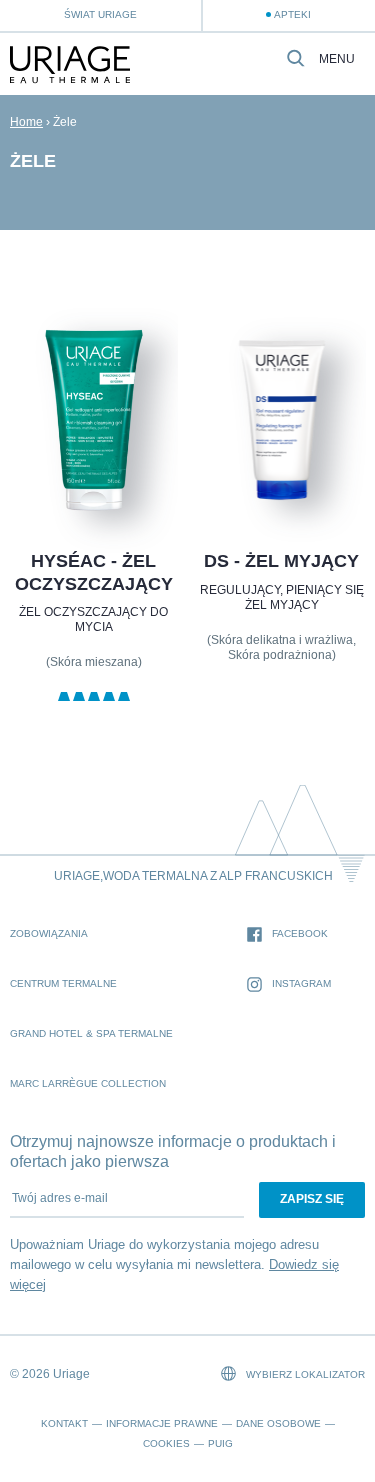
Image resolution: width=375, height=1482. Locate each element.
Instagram (301, 983)
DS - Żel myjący (281, 561)
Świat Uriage (100, 14)
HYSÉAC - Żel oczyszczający (94, 572)
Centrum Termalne (63, 983)
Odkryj (93, 471)
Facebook (300, 933)
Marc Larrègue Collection (88, 1083)
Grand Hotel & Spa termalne (91, 1033)
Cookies (166, 1443)
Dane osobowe (278, 1423)
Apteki (292, 14)
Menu (337, 59)
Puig (220, 1443)
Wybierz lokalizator (304, 1374)
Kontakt (64, 1423)
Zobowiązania (49, 933)
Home (26, 122)
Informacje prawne (162, 1423)
